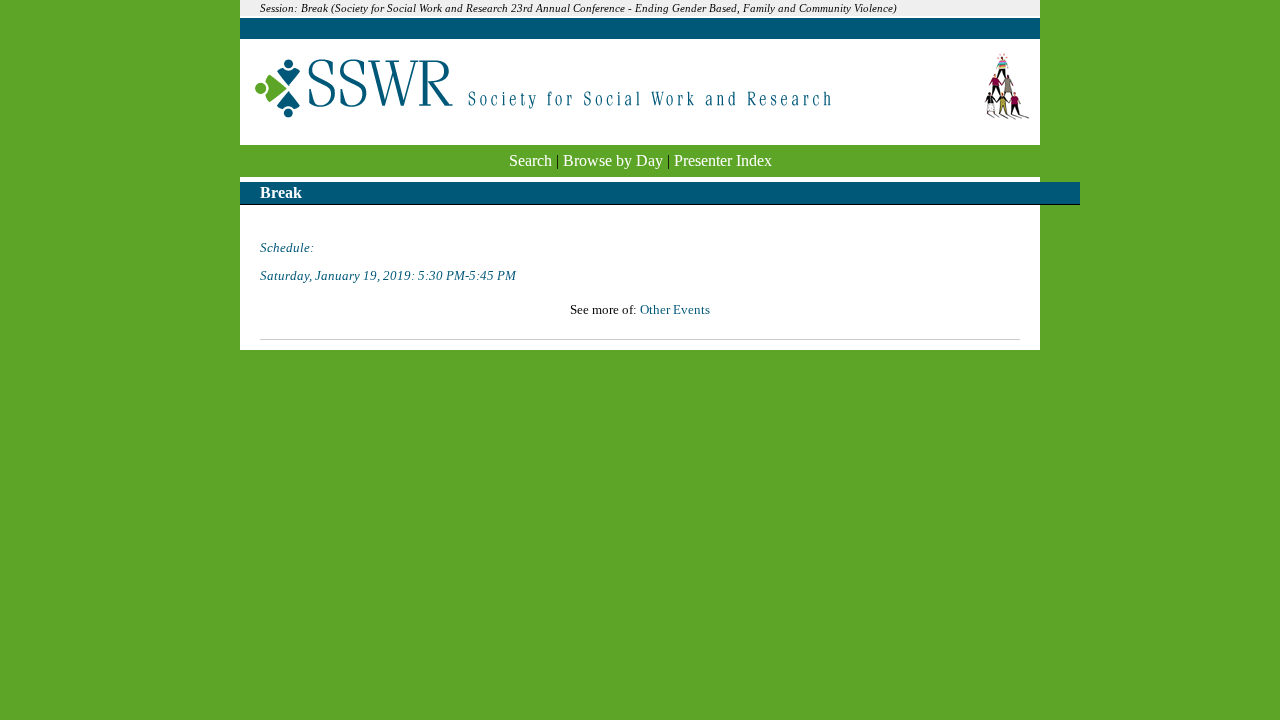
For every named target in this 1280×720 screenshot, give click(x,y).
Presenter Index (723, 160)
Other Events (675, 310)
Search (530, 160)
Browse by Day (613, 160)
